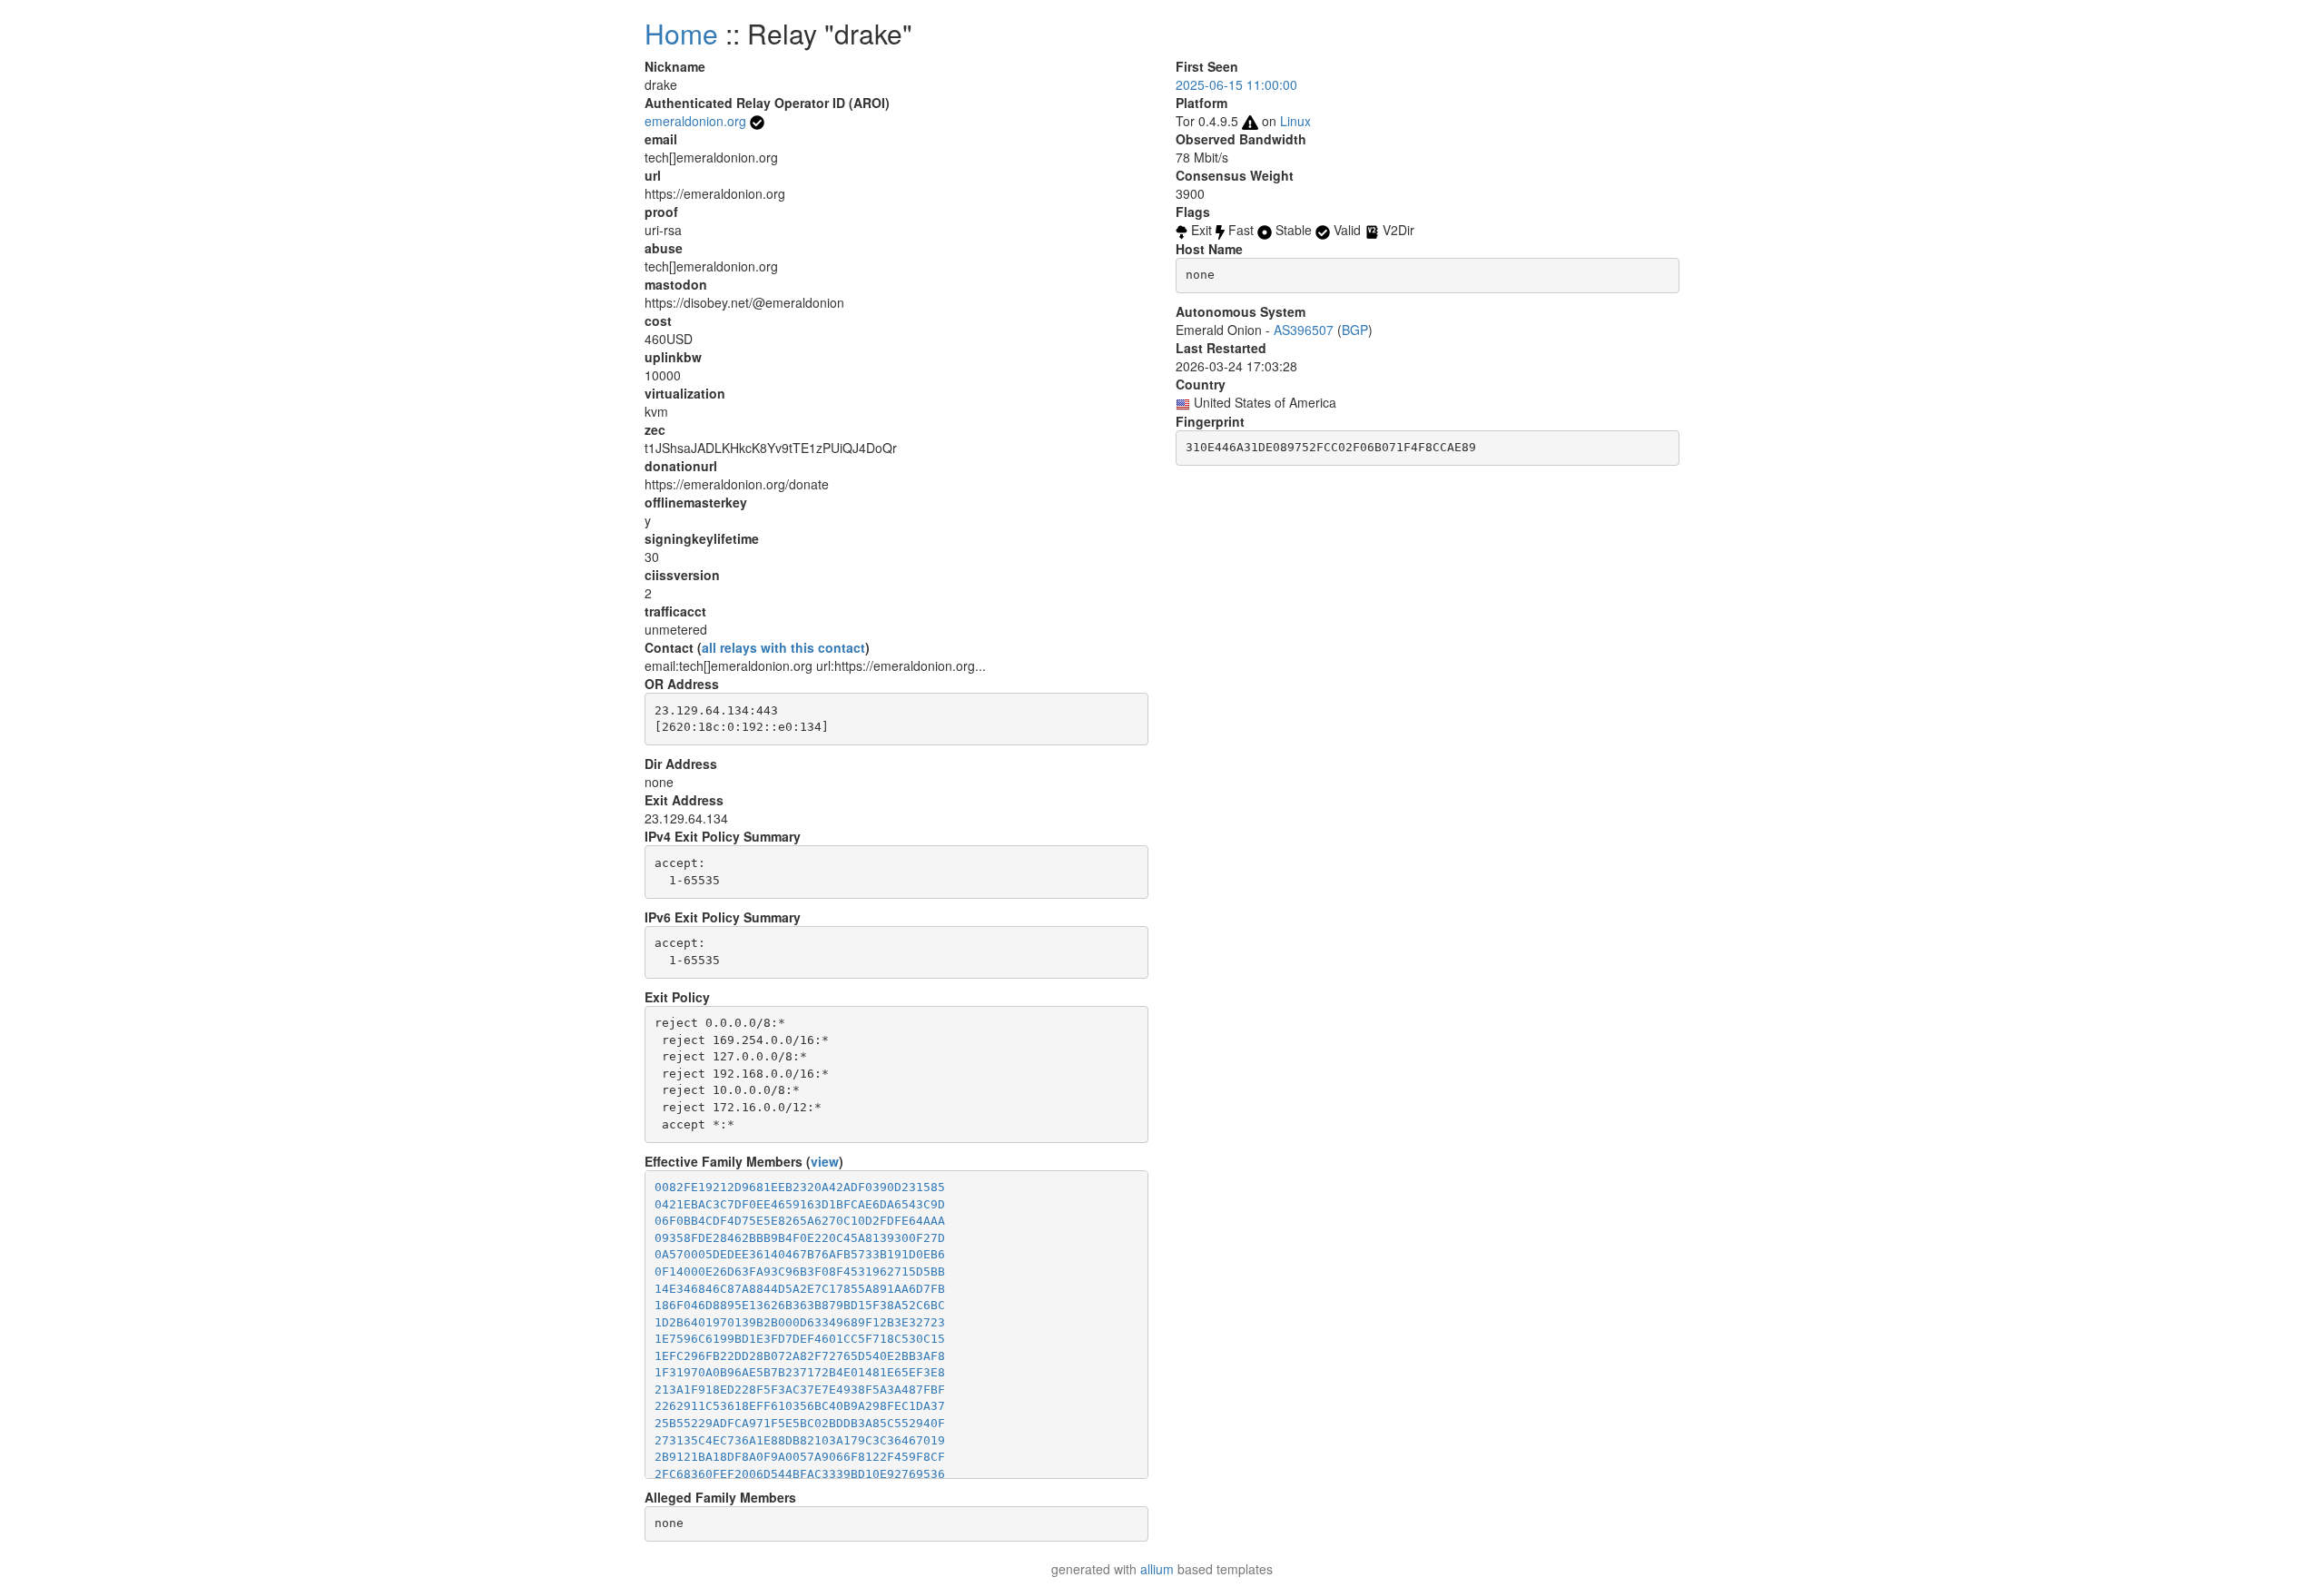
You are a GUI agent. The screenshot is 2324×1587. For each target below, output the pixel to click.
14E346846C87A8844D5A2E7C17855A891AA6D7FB (800, 1289)
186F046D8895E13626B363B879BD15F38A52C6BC (800, 1305)
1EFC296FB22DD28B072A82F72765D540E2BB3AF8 (800, 1356)
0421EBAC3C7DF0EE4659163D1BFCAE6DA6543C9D (800, 1204)
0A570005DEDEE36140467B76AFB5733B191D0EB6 (800, 1254)
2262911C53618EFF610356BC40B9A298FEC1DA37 (800, 1406)
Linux (1295, 121)
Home (681, 33)
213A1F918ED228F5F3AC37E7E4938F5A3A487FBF (800, 1390)
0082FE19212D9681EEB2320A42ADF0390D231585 (800, 1187)
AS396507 (1304, 330)
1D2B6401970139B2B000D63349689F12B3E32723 (800, 1322)
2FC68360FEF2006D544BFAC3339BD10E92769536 (800, 1474)
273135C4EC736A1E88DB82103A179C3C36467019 (800, 1440)
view (825, 1161)
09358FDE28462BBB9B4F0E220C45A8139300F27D (800, 1238)
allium (1157, 1569)
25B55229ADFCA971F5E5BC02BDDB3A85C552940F (800, 1423)
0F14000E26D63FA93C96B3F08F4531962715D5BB (800, 1272)
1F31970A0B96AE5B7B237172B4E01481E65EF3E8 (800, 1372)
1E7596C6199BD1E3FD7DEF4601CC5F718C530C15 (800, 1339)
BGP (1355, 330)
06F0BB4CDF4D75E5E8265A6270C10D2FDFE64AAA (800, 1221)
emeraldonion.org (695, 121)
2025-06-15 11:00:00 (1236, 84)
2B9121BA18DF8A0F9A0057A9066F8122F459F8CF (800, 1457)
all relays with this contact (783, 647)
